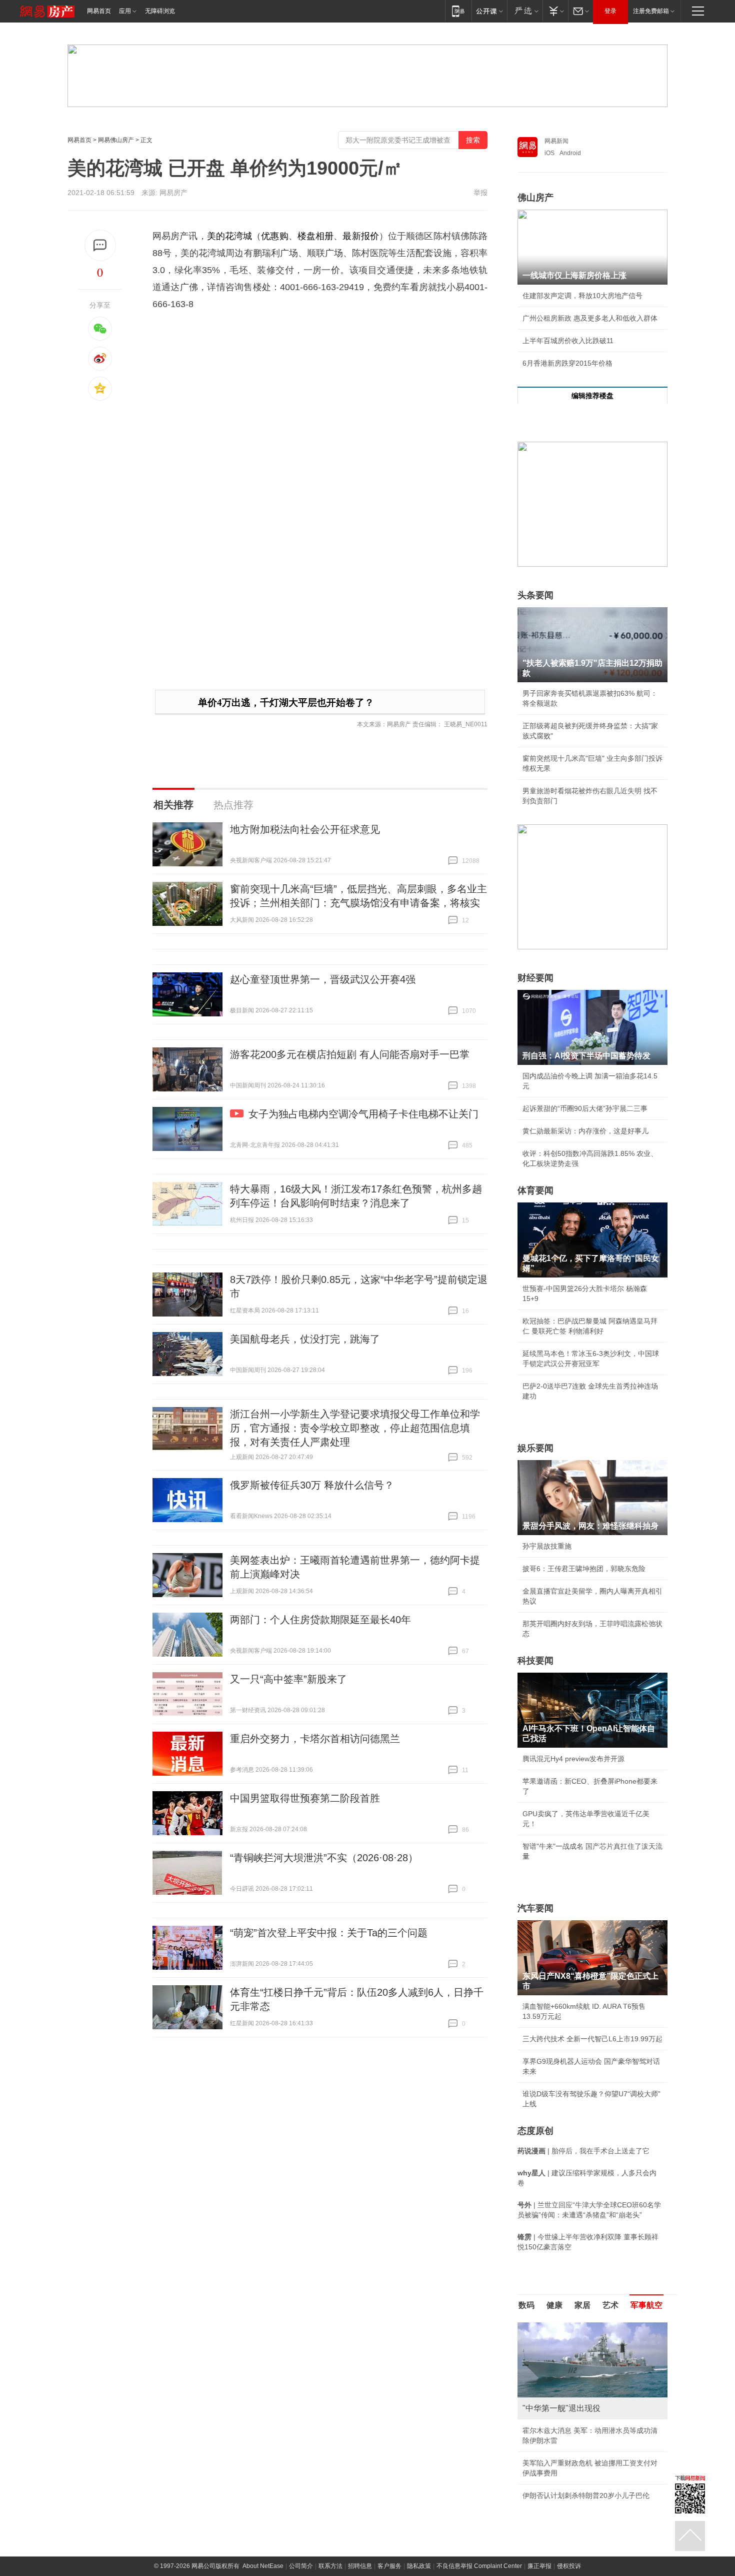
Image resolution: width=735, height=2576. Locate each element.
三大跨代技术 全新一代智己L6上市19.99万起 (592, 2039)
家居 (582, 2305)
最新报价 (360, 236)
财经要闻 (535, 978)
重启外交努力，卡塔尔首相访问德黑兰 (315, 1739)
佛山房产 (535, 198)
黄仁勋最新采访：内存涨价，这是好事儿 (585, 1131)
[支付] (555, 11)
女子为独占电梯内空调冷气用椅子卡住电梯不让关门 (363, 1114)
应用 (125, 11)
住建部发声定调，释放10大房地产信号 (582, 296)
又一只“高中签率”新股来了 (288, 1679)
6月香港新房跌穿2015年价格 (567, 363)
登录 (610, 11)
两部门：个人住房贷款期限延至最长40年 (320, 1620)
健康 (554, 2305)
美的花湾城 (230, 236)
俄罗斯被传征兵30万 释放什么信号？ (312, 1485)
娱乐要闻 (535, 1448)
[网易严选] (525, 11)
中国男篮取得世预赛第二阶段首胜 (305, 1798)
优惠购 (274, 236)
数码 (526, 2305)
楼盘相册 (315, 236)
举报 (480, 193)
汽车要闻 (535, 1908)
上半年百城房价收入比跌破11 (568, 341)
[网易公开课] (489, 11)
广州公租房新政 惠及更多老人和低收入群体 (590, 318)
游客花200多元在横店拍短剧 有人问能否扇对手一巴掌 (350, 1054)
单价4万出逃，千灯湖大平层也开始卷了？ (286, 703)
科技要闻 (535, 1661)
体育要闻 (535, 1190)
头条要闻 (535, 595)
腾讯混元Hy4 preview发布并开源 (573, 1759)
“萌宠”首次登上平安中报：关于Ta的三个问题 (329, 1933)
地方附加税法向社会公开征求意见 (305, 829)
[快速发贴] (100, 245)
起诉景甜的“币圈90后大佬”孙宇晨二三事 (585, 1108)
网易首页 (99, 11)
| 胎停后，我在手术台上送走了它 (583, 2151)
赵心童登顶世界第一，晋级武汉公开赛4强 (323, 979)
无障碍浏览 (160, 11)
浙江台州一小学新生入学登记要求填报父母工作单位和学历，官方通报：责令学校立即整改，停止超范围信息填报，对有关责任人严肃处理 (355, 1428)
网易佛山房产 (116, 140)
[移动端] (458, 11)
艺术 (610, 2305)
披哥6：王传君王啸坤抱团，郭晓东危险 (584, 1569)
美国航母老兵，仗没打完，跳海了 (305, 1339)
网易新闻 (556, 141)
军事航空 (646, 2305)
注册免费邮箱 (651, 11)
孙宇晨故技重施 (547, 1546)
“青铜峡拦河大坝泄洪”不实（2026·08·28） (324, 1858)
